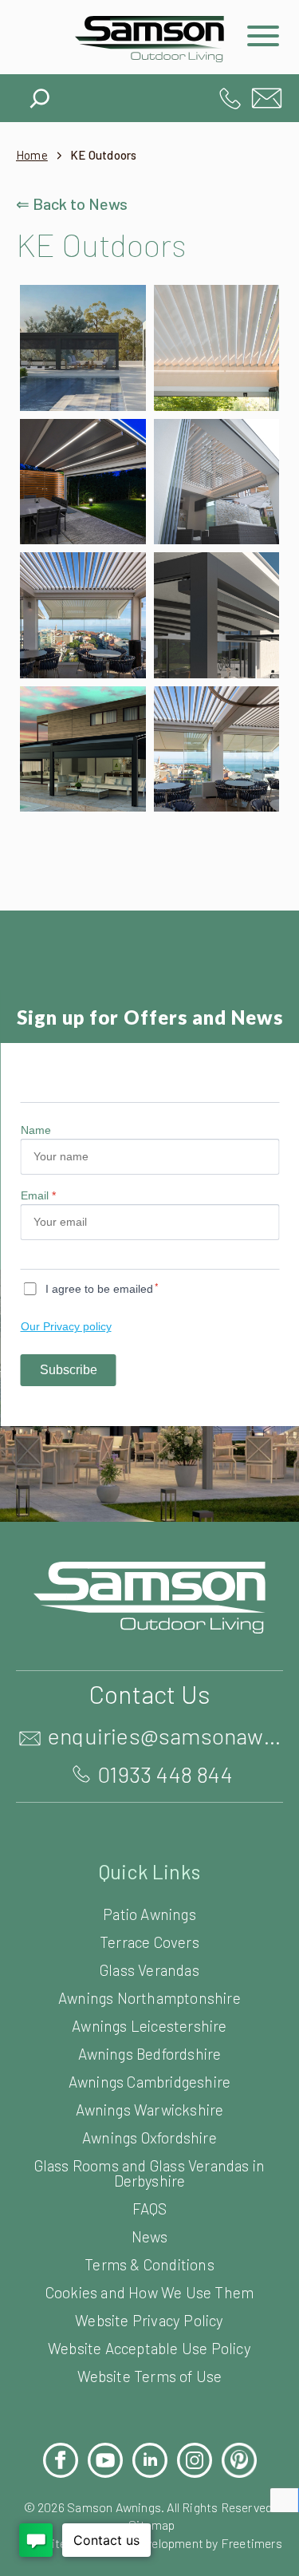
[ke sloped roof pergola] (83, 482)
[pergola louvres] (217, 348)
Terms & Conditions (149, 2264)
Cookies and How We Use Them (149, 2292)
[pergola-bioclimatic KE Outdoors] (217, 749)
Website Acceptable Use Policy (149, 2348)
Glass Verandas (149, 1970)
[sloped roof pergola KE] (83, 749)
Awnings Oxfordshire (149, 2137)
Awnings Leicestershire (149, 2026)
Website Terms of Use (150, 2376)
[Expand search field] (40, 94)
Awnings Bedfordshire (150, 2054)
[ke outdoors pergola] (217, 615)
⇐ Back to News (72, 203)
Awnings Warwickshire (150, 2110)
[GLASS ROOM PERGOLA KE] (83, 348)
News (149, 2236)
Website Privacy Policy (149, 2320)
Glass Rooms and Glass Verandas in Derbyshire (150, 2173)
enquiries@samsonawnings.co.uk (267, 98)
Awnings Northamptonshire (149, 1998)
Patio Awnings (149, 1914)
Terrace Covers (149, 1942)
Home (32, 155)
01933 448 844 (230, 98)
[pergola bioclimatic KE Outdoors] (83, 615)
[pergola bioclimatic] (217, 482)
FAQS (150, 2209)
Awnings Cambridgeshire (149, 2082)
